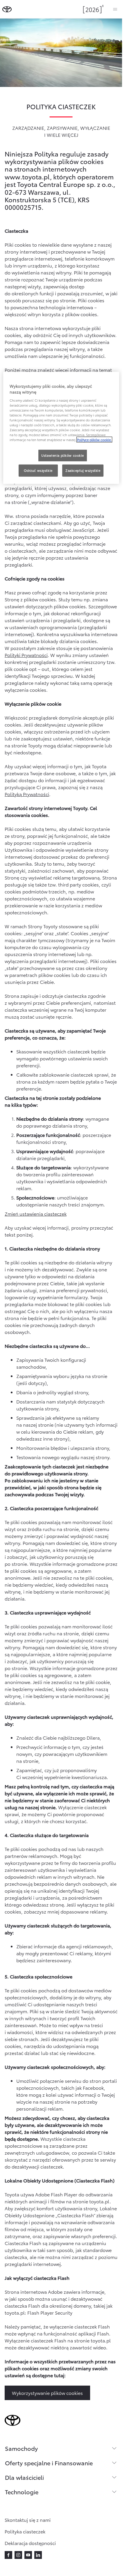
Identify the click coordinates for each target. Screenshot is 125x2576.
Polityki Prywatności (26, 655)
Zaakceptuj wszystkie (83, 470)
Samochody (21, 2448)
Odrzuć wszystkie (38, 470)
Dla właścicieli (24, 2477)
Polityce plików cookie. (94, 440)
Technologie (22, 2492)
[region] (61, 428)
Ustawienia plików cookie (63, 455)
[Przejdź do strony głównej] (7, 9)
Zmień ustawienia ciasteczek (36, 1214)
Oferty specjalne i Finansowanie (49, 2463)
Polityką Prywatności (27, 794)
